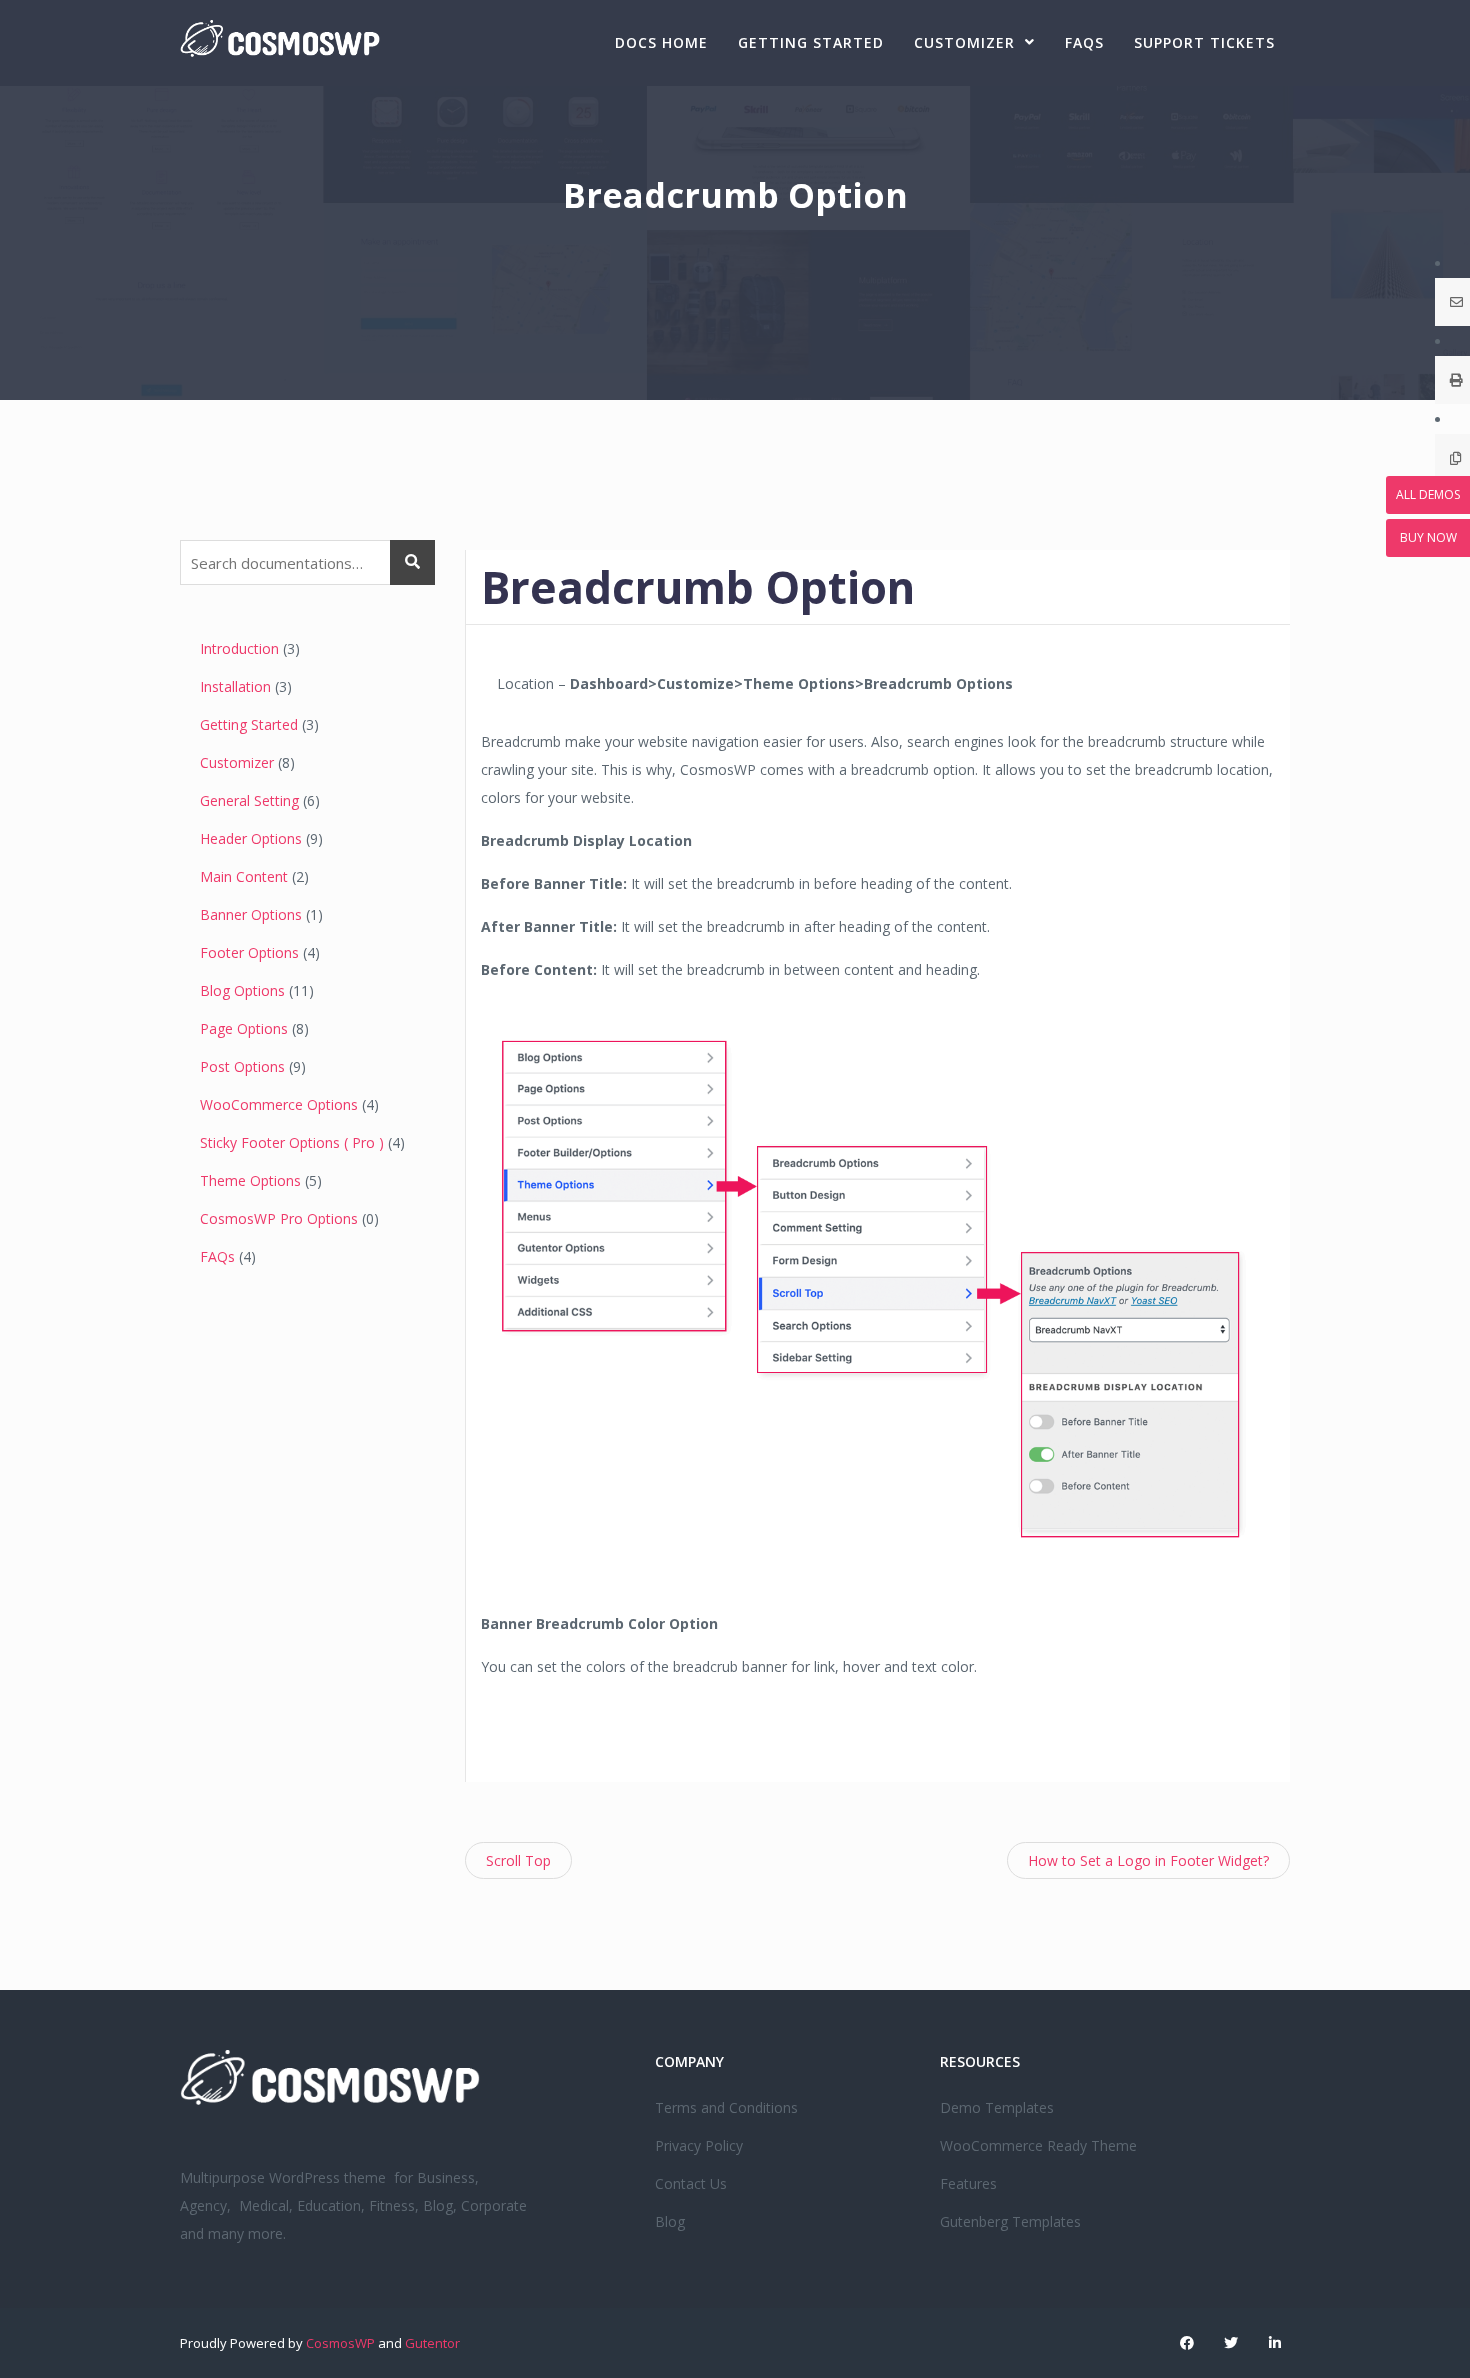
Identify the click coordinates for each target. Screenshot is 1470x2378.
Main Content (244, 876)
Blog (670, 2221)
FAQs (1084, 42)
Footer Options (249, 952)
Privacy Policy (699, 2145)
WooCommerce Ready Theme (1038, 2145)
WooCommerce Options (279, 1104)
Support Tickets (1204, 42)
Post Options (242, 1066)
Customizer (964, 42)
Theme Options (250, 1180)
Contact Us (691, 2183)
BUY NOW (1428, 537)
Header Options (251, 838)
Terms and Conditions (726, 2107)
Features (968, 2183)
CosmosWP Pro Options (279, 1218)
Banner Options (251, 914)
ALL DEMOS (1428, 494)
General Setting (249, 800)
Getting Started (811, 42)
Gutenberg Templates (1010, 2221)
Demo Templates (997, 2107)
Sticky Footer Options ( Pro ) (292, 1142)
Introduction (239, 648)
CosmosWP (340, 2343)
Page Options (244, 1028)
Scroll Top (518, 1860)
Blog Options (242, 990)
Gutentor (432, 2343)
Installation (235, 686)
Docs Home (661, 42)
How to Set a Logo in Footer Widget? (1148, 1860)
